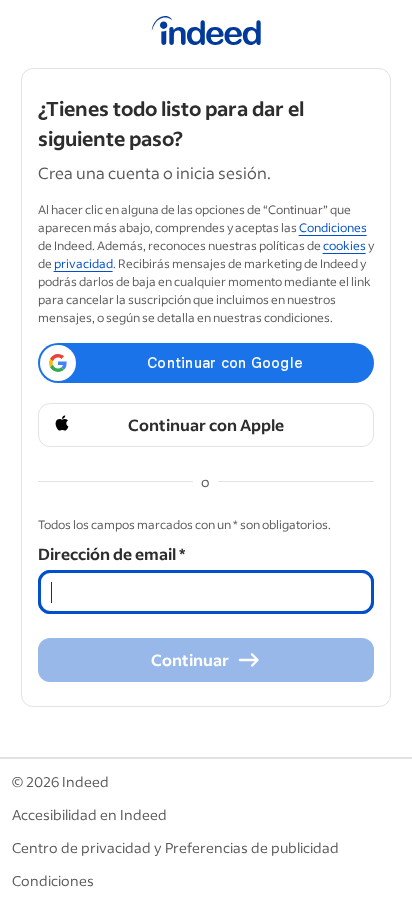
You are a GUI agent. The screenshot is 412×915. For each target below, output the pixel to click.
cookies (344, 245)
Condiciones (333, 227)
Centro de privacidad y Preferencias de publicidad (175, 847)
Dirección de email (111, 553)
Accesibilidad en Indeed (89, 814)
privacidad (83, 263)
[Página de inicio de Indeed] (206, 34)
